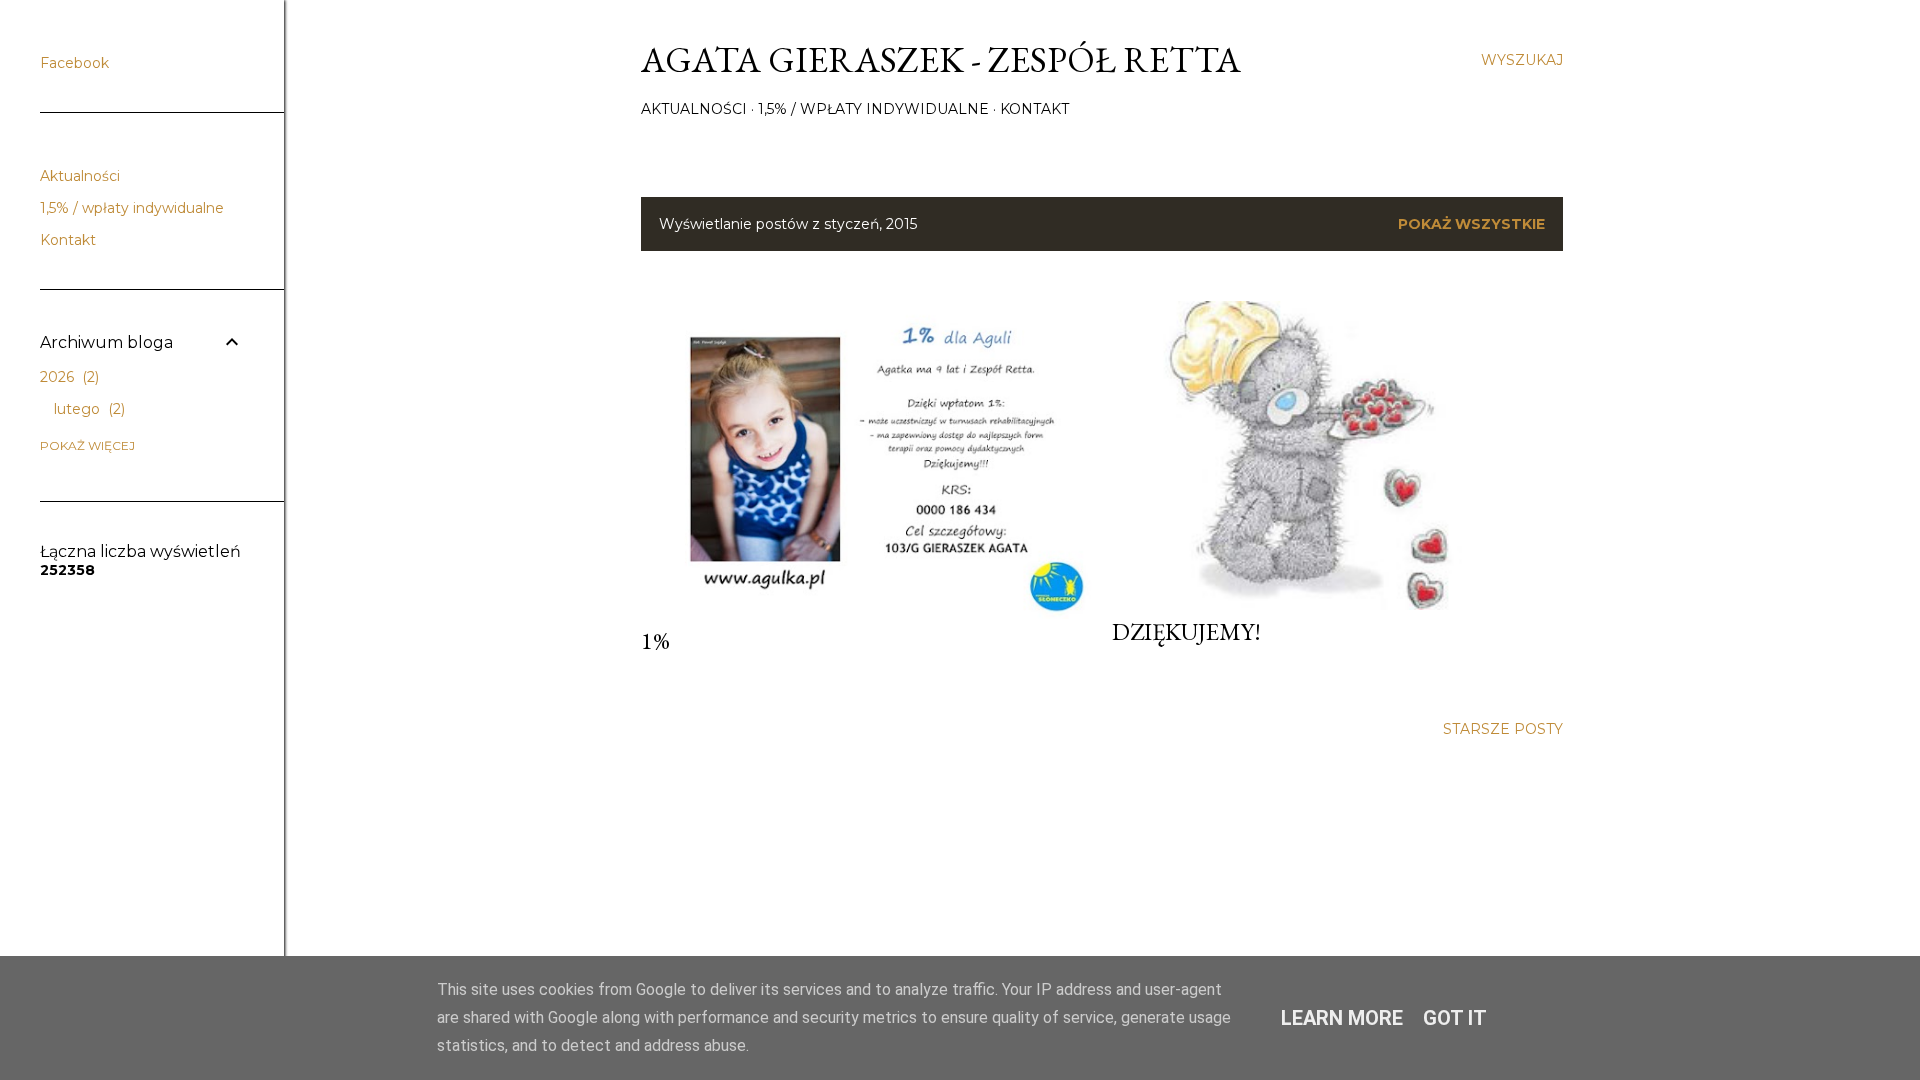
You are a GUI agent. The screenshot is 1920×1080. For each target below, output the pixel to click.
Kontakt (1034, 109)
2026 (67, 377)
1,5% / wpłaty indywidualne (873, 109)
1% (655, 640)
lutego (87, 409)
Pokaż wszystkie (1471, 224)
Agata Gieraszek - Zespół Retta (941, 59)
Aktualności (694, 109)
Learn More (1342, 1018)
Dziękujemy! (1186, 631)
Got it (1455, 1018)
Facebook (74, 63)
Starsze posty (1503, 729)
